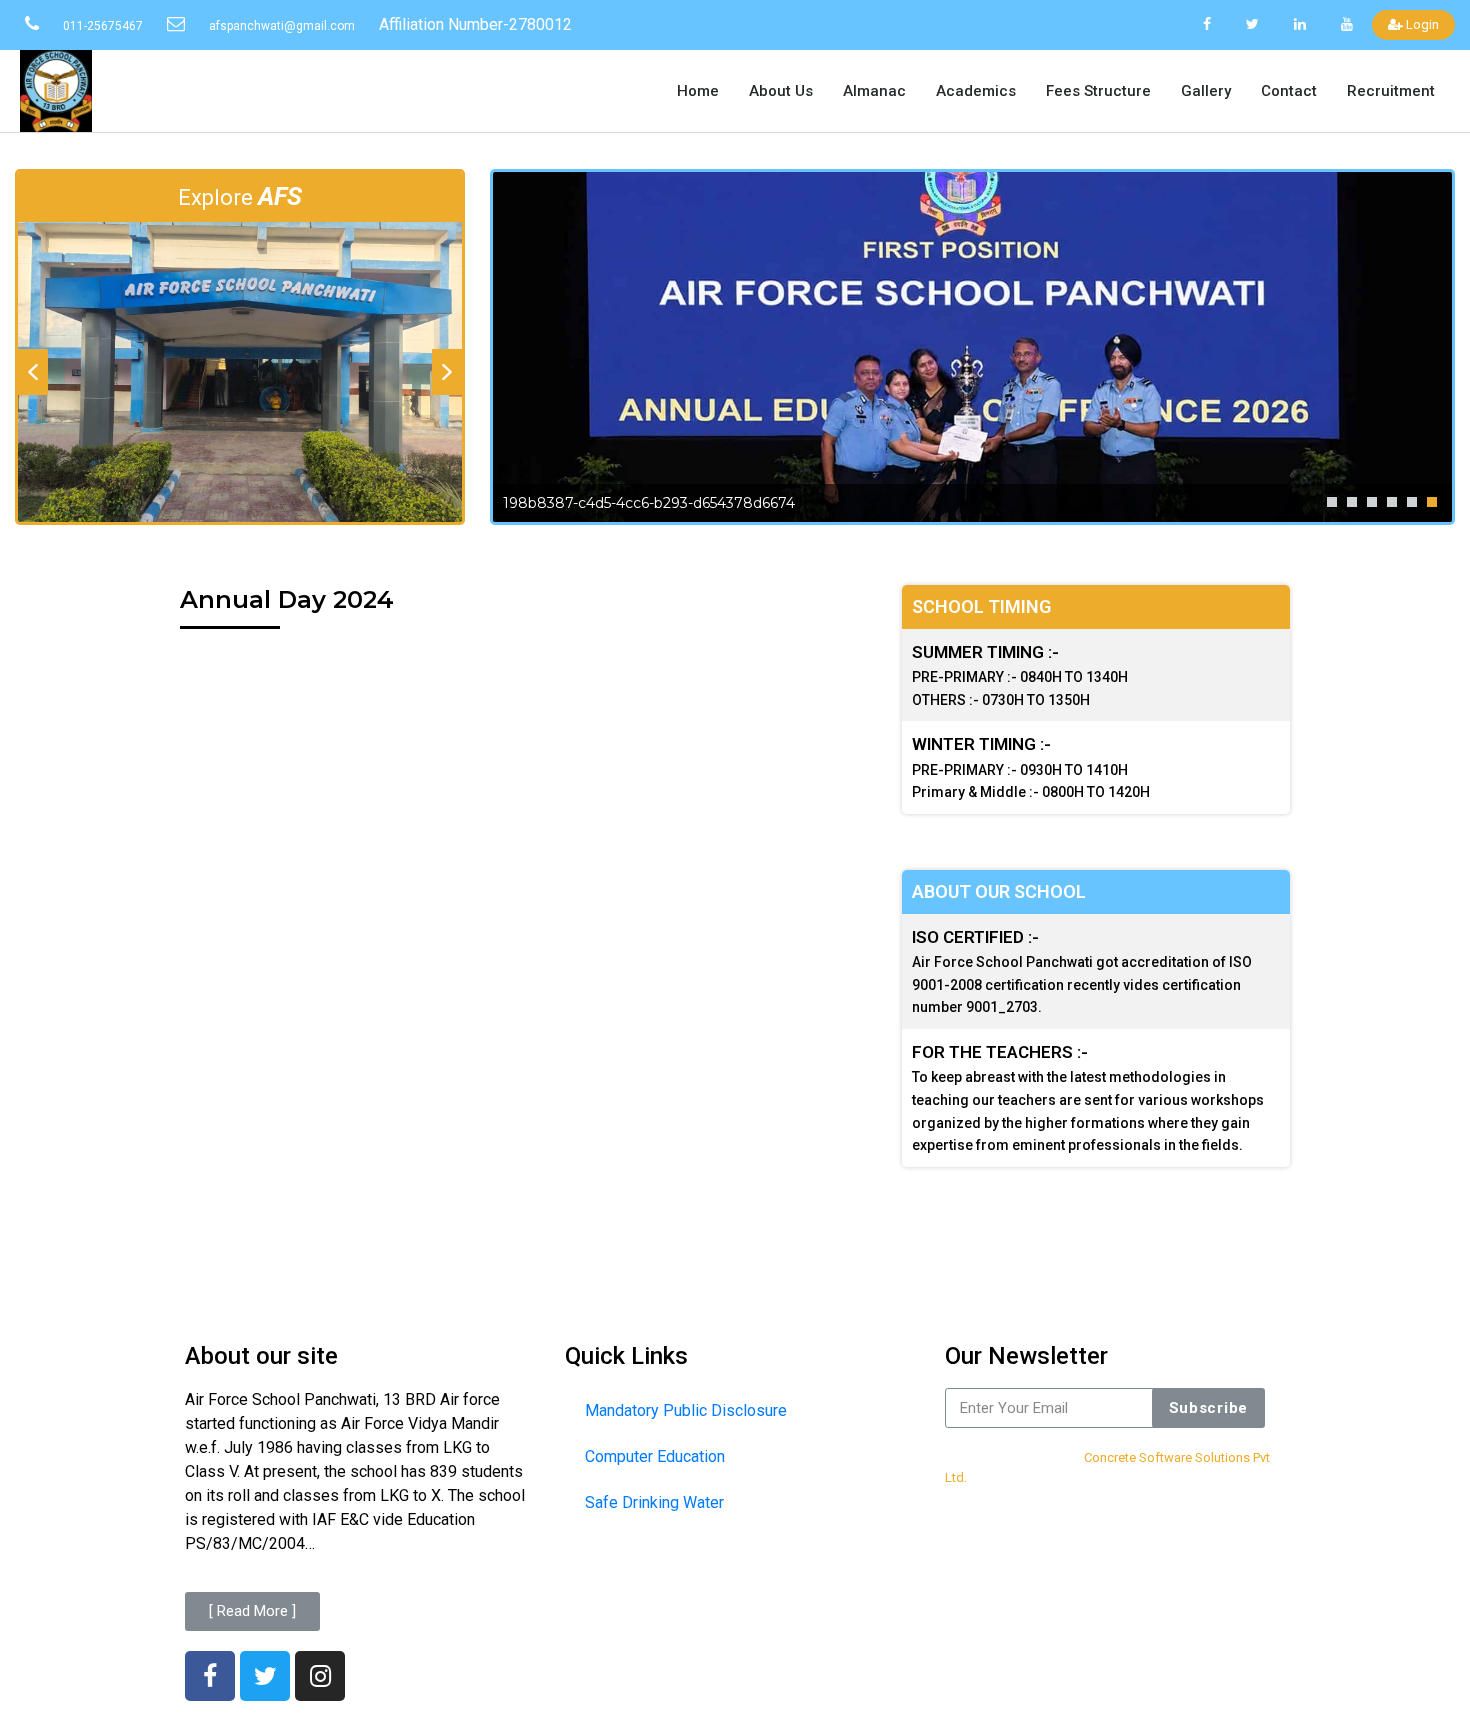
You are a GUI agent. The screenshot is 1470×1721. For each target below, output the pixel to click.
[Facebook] (1207, 24)
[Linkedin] (1299, 24)
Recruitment (1391, 91)
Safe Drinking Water (654, 1502)
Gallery (1206, 91)
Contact (1289, 91)
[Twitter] (265, 1676)
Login (1421, 24)
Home (698, 91)
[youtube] (1346, 24)
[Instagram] (320, 1676)
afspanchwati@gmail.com (282, 26)
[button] (33, 372)
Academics (976, 91)
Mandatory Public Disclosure (686, 1410)
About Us (781, 91)
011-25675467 (103, 26)
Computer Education (655, 1456)
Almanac (874, 91)
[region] (240, 372)
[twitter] (1253, 24)
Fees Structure (1098, 91)
